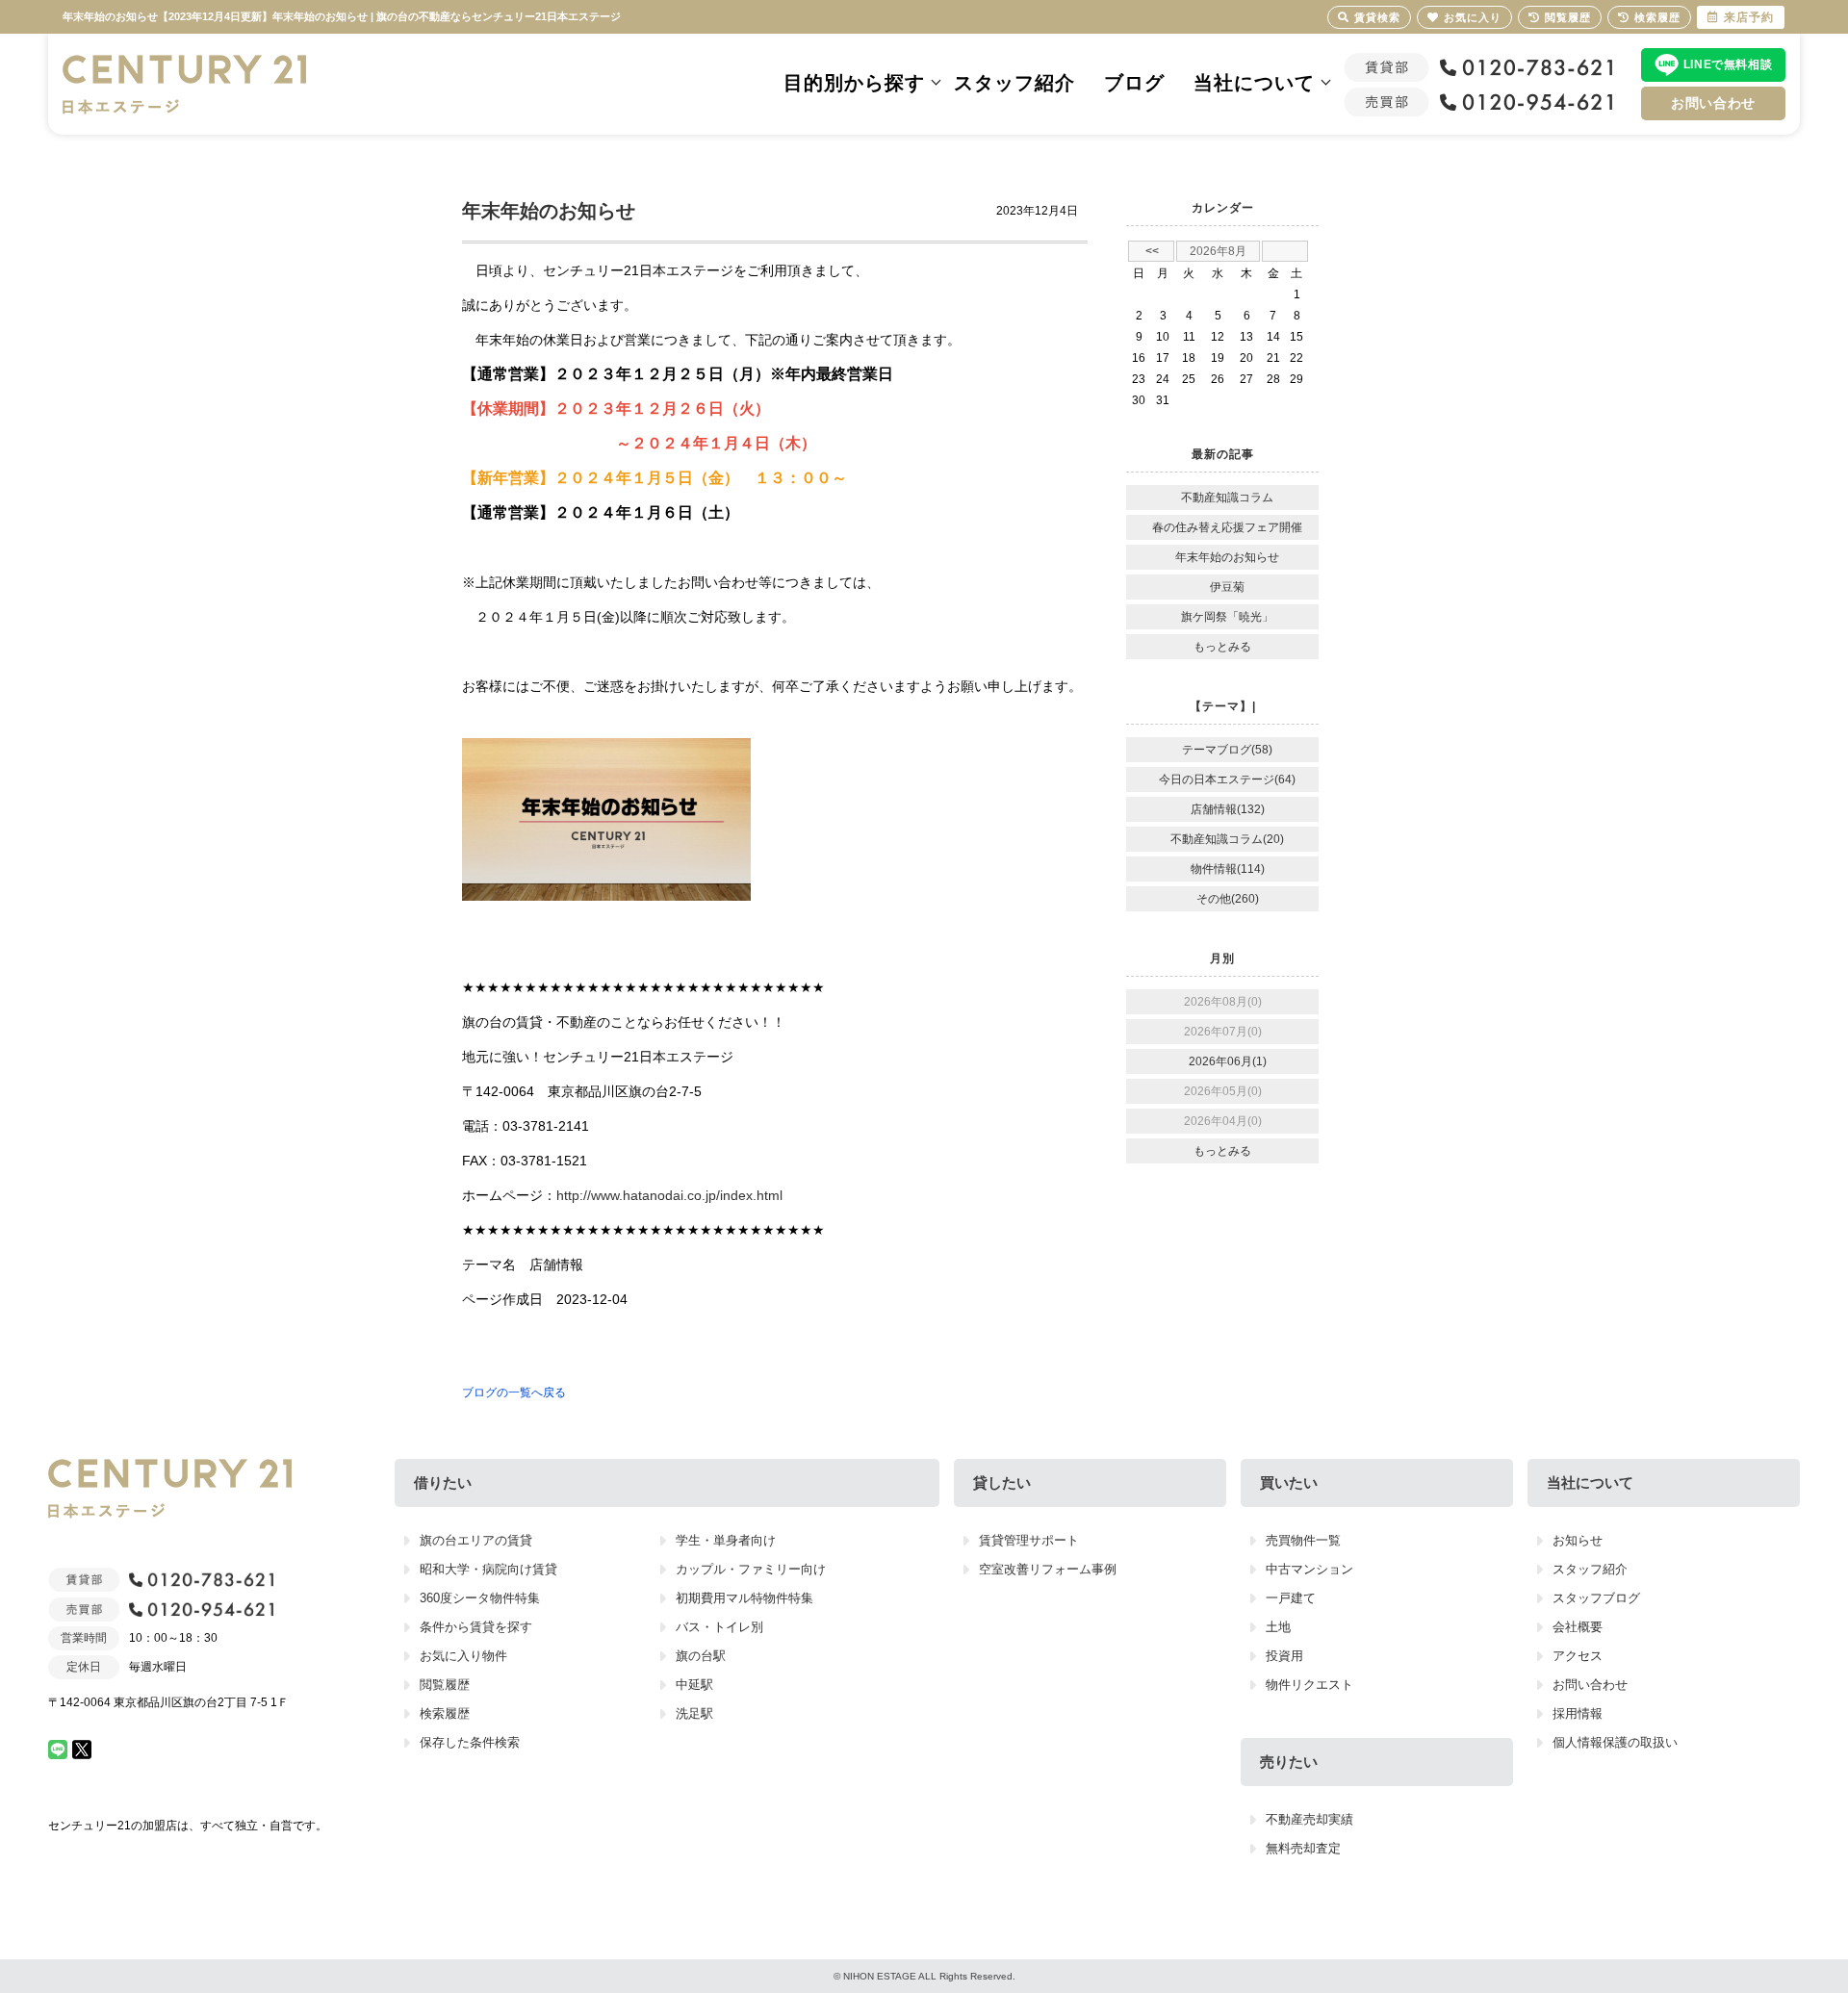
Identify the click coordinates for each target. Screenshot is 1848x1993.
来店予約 (1749, 17)
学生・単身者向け (726, 1540)
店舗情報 (556, 1265)
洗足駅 (694, 1713)
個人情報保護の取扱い (1615, 1742)
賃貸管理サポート (1029, 1540)
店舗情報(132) (1228, 809)
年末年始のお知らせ (1227, 557)
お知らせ (1578, 1540)
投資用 (1284, 1656)
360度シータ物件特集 (480, 1598)
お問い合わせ (1713, 103)
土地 (1278, 1627)
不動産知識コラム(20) (1227, 839)
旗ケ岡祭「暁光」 (1227, 617)
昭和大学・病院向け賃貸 (488, 1569)
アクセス (1578, 1656)
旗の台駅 (701, 1656)
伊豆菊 (1227, 587)
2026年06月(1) (1228, 1061)
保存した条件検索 (470, 1742)
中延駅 (694, 1685)
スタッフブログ (1596, 1598)
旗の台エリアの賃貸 (476, 1540)
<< (1152, 251)
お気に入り (1473, 17)
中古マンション (1309, 1569)
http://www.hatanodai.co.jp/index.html (669, 1195)
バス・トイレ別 (719, 1627)
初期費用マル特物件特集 (744, 1598)
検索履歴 (445, 1713)
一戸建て (1291, 1598)
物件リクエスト (1309, 1685)
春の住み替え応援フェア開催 (1227, 527)
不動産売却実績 (1309, 1819)
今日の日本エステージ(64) (1227, 779)
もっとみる (1222, 647)
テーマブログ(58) (1227, 750)
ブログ (1134, 83)
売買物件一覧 (1303, 1540)
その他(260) (1228, 899)
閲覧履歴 (445, 1685)
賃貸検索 (1377, 17)
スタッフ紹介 (1014, 83)
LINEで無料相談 (1728, 64)
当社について (1254, 83)
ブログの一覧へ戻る (514, 1393)
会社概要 (1578, 1627)
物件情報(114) (1228, 869)
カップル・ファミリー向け (751, 1569)
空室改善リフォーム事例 (1048, 1569)
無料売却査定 (1303, 1848)
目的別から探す (854, 83)
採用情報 (1578, 1713)
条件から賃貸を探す (476, 1627)
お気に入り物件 (463, 1656)
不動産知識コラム (1227, 498)
